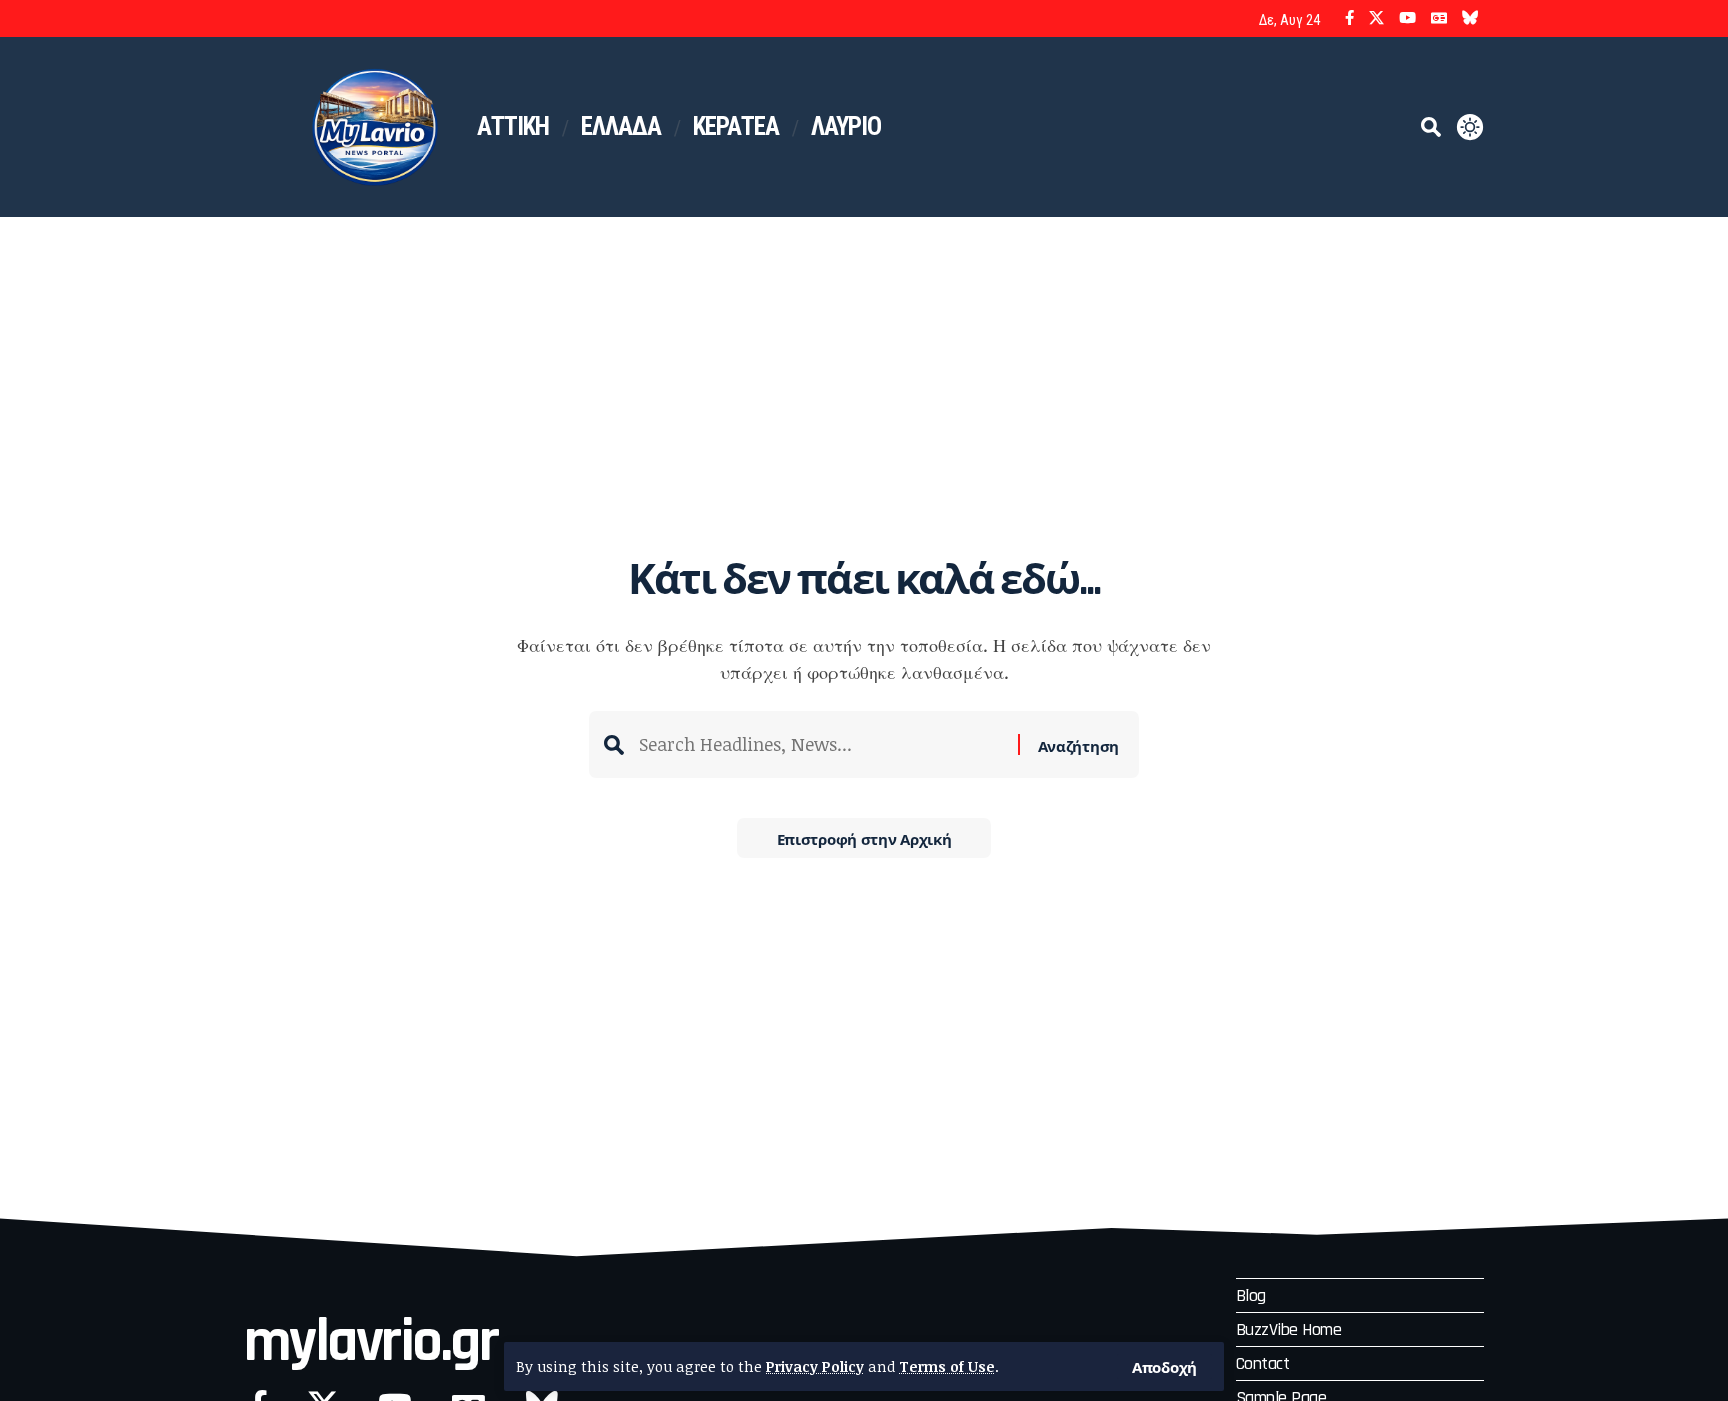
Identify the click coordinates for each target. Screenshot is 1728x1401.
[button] (1164, 1366)
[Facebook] (1349, 18)
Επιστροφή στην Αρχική (864, 838)
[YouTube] (1407, 18)
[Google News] (1439, 18)
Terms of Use (947, 1366)
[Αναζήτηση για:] (821, 744)
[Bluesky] (1470, 18)
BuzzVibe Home (1289, 1329)
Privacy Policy (815, 1366)
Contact (1263, 1363)
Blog (1251, 1295)
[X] (1376, 18)
